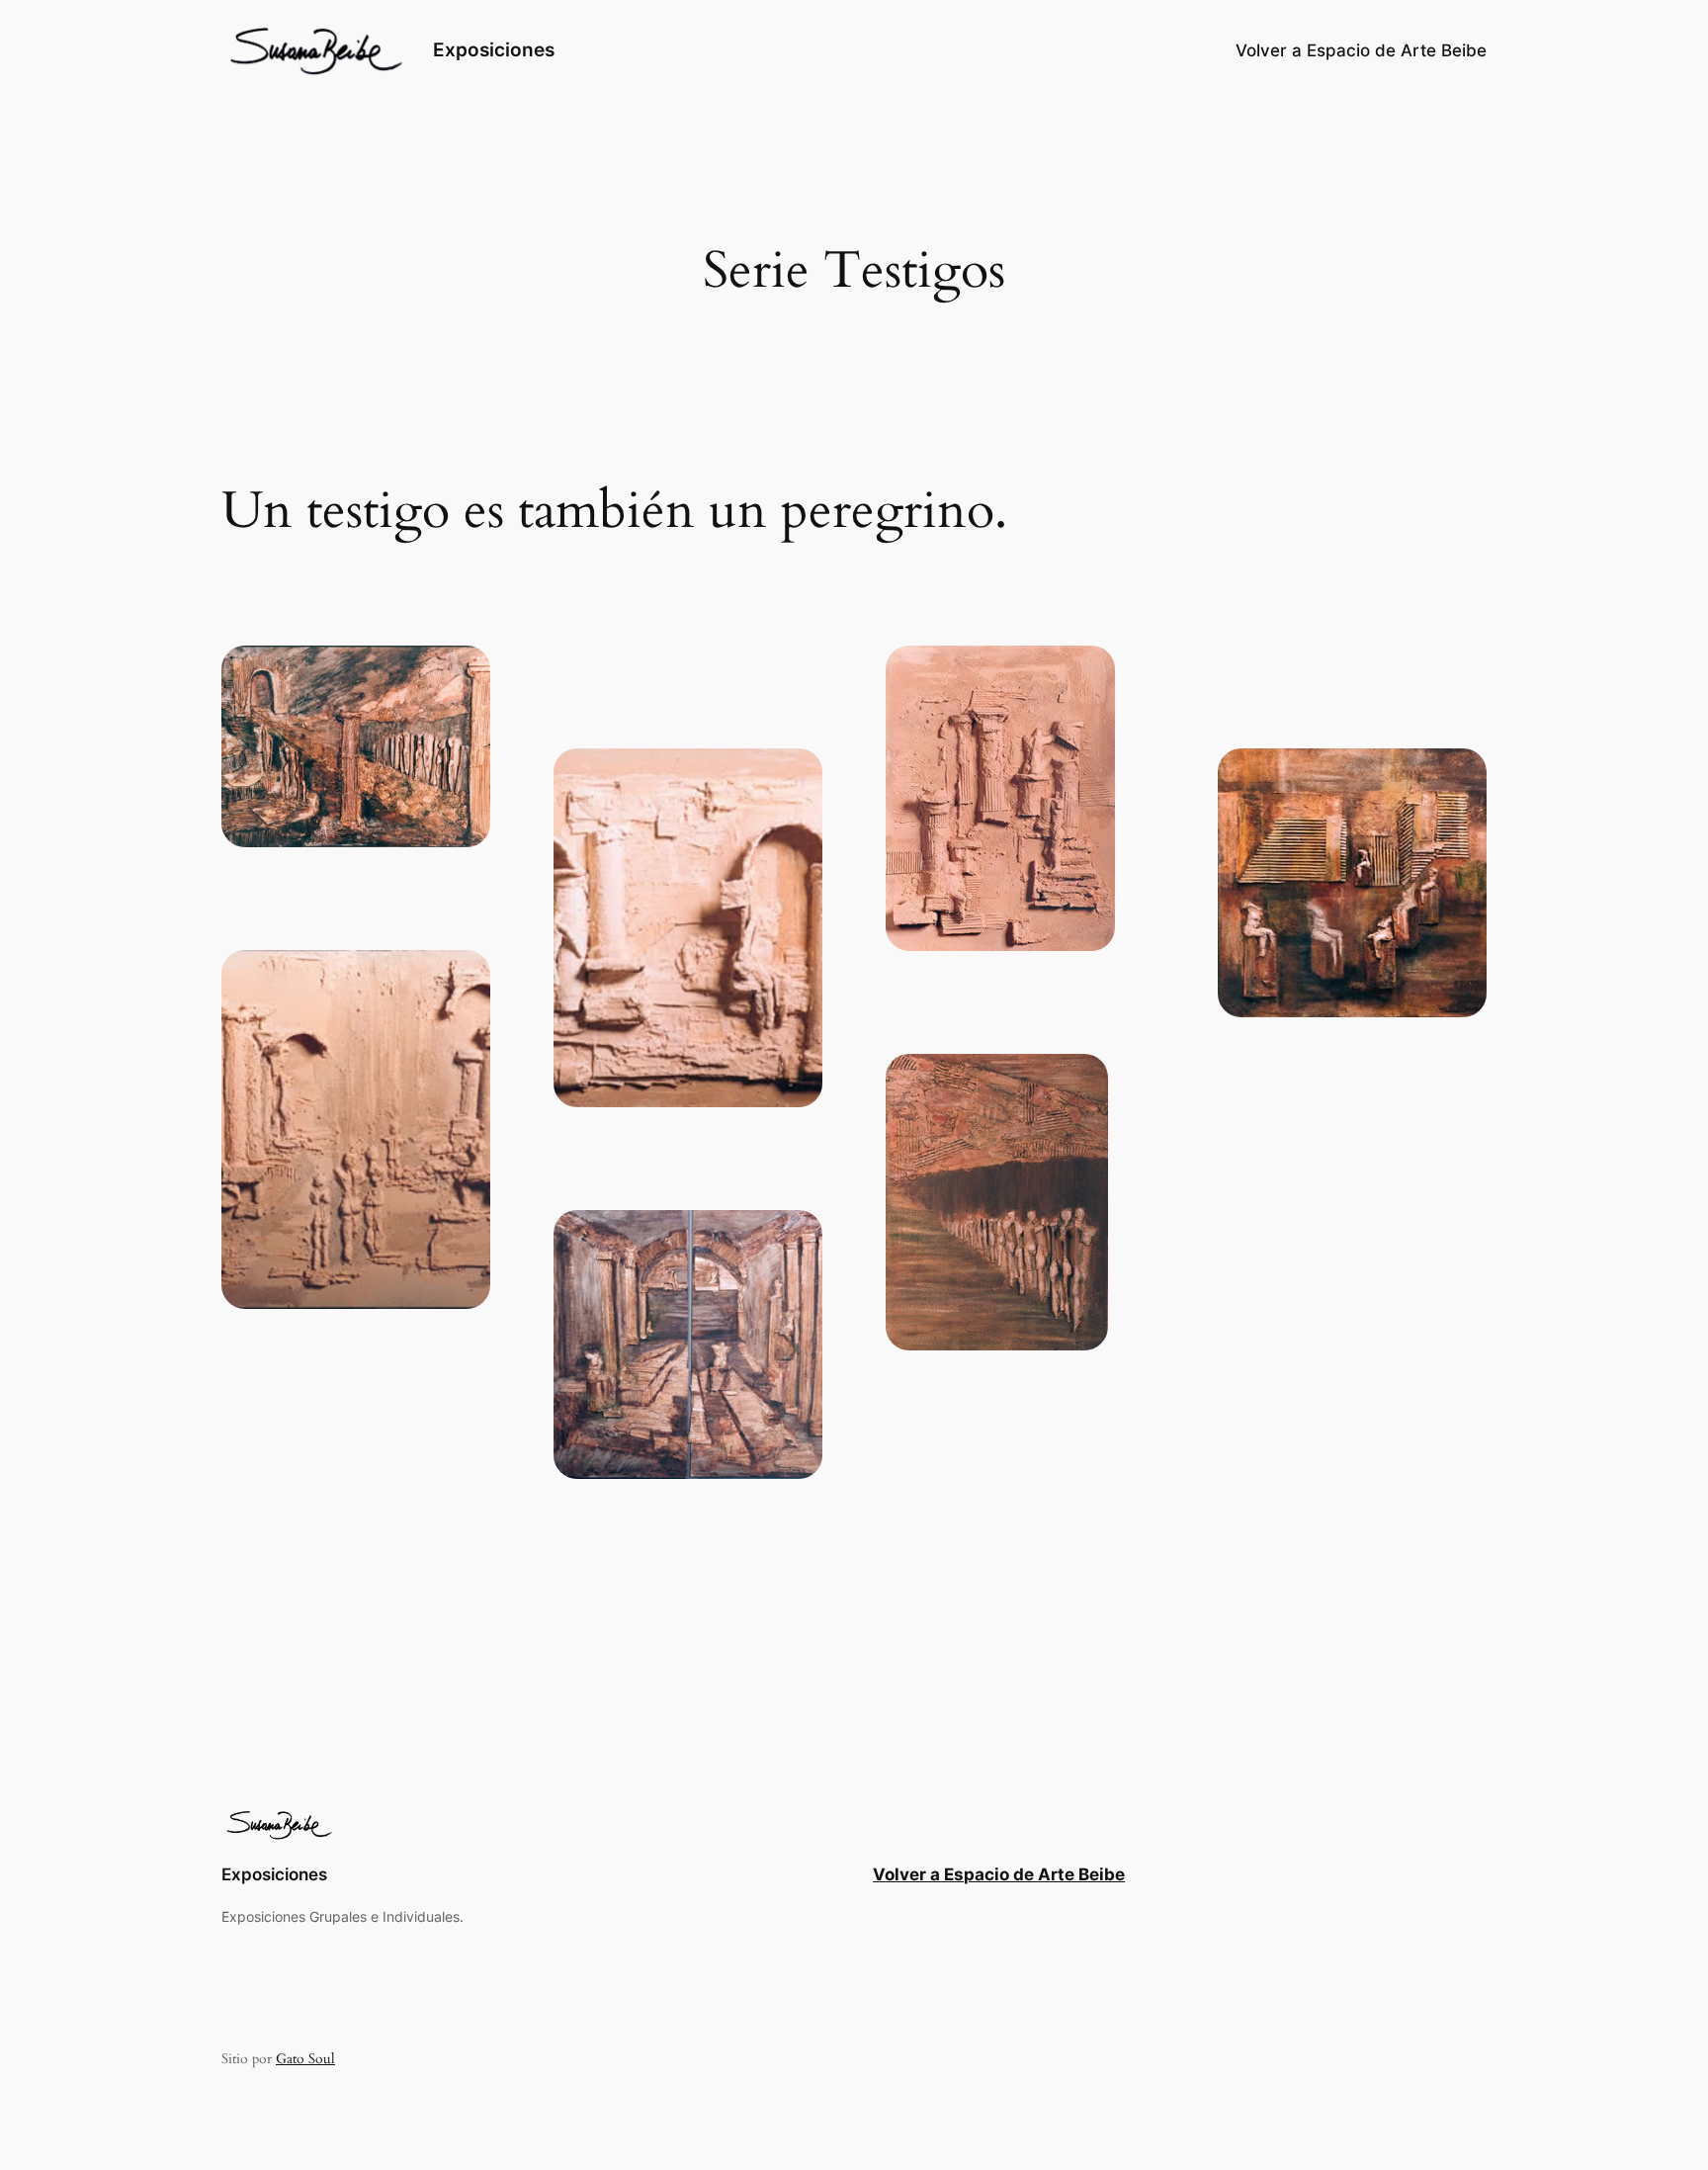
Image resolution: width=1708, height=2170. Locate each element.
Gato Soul (305, 2059)
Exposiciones (494, 49)
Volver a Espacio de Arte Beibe (999, 1874)
